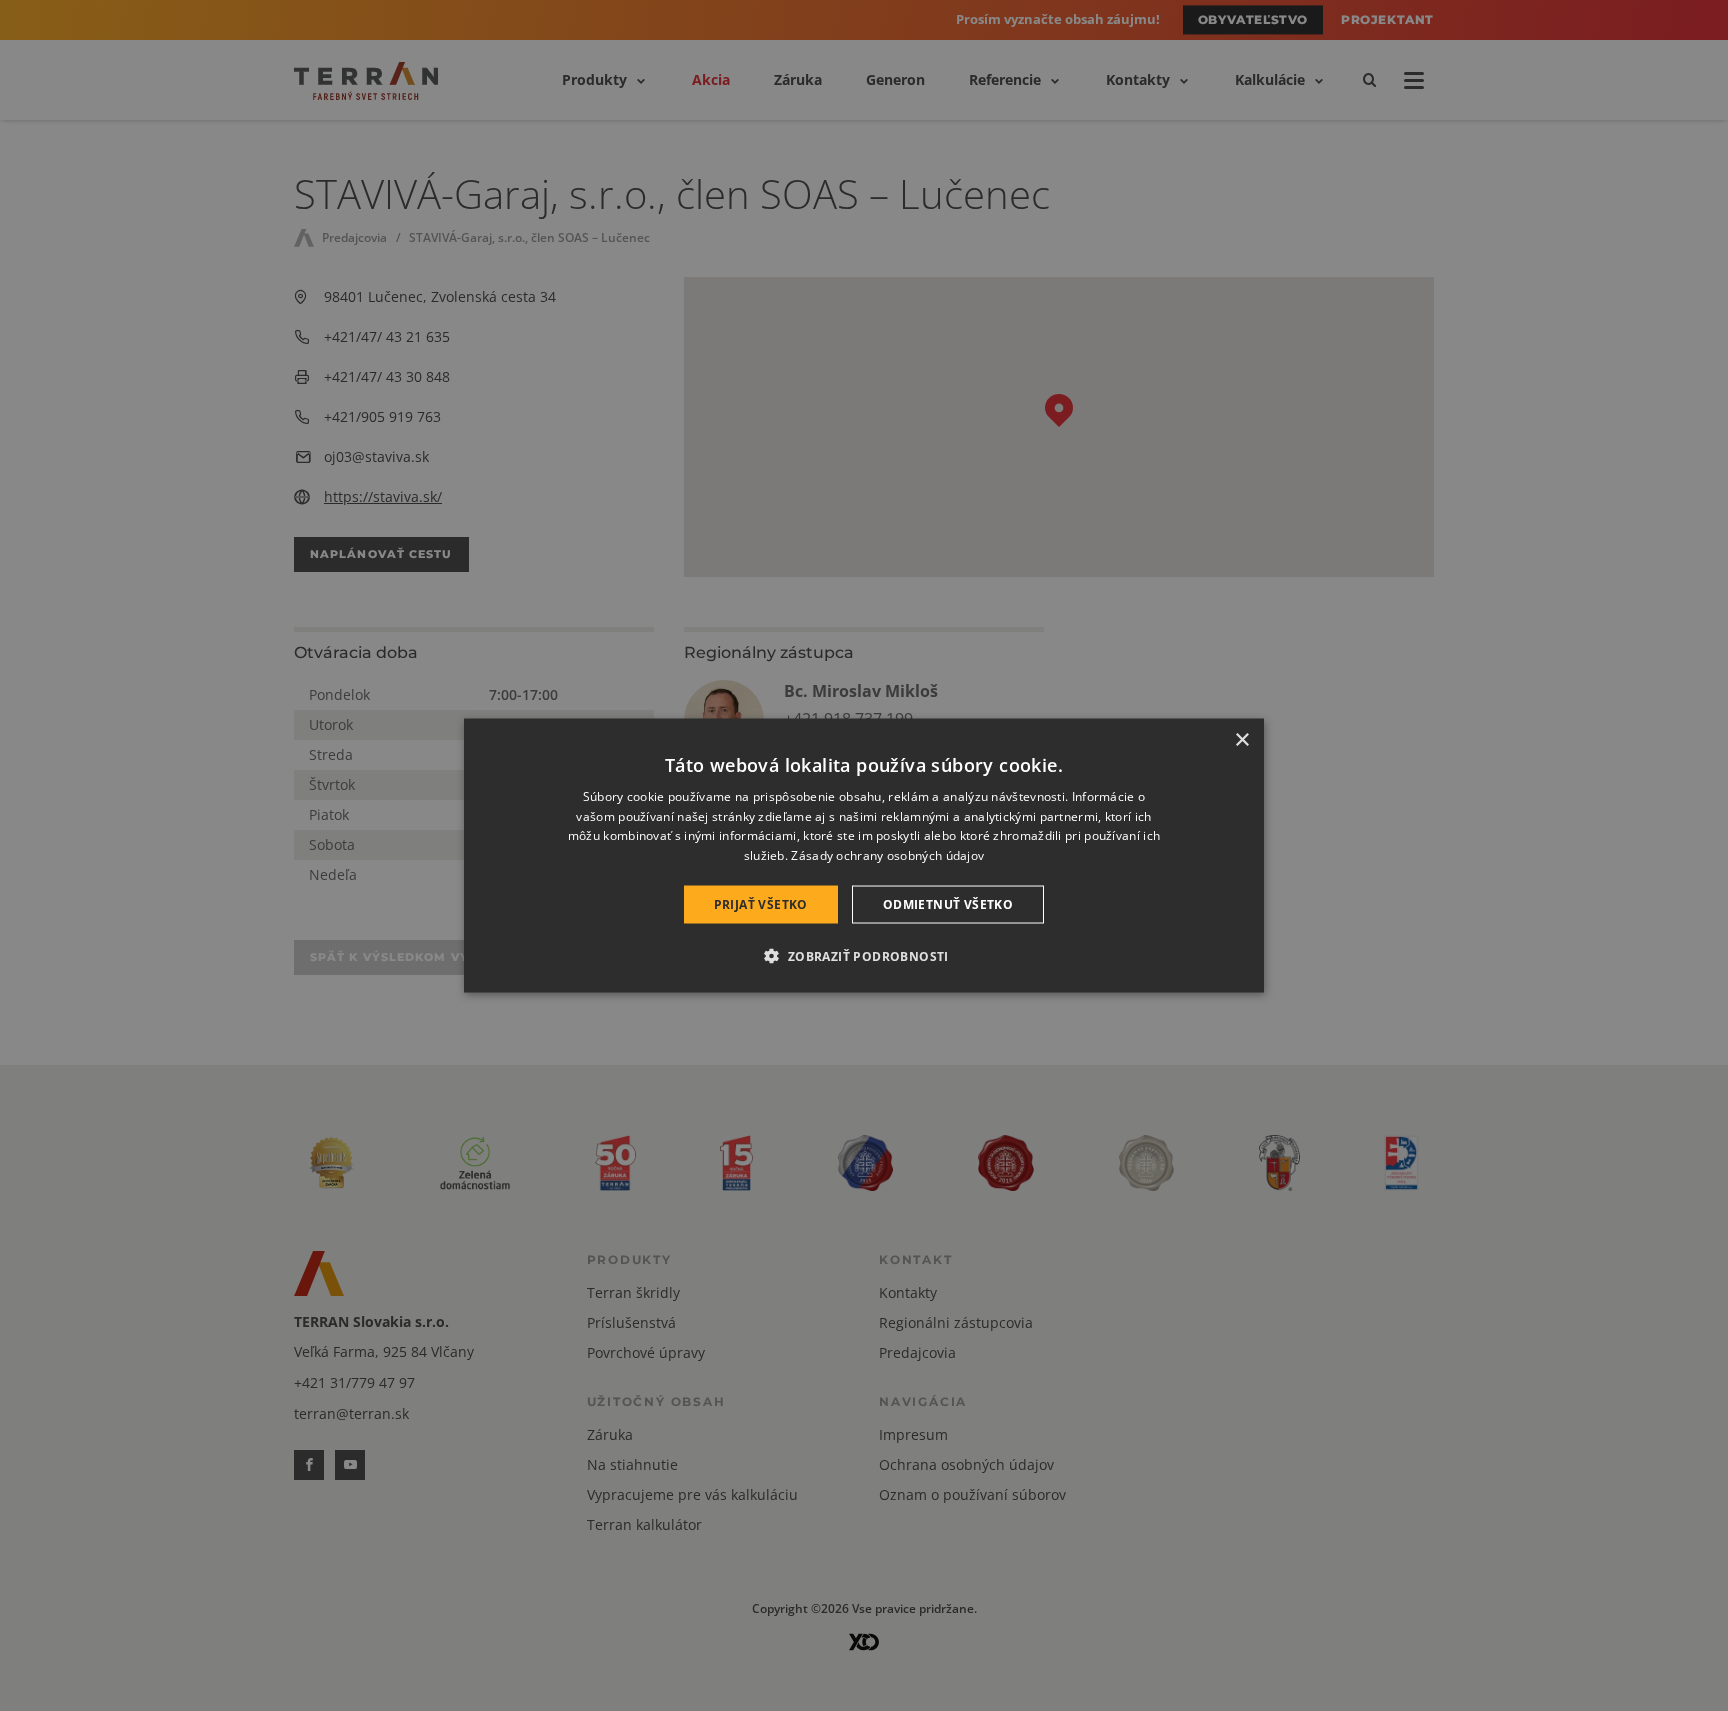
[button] (863, 956)
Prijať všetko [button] (761, 904)
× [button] (1241, 739)
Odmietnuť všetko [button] (948, 904)
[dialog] (864, 855)
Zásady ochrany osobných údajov (887, 855)
